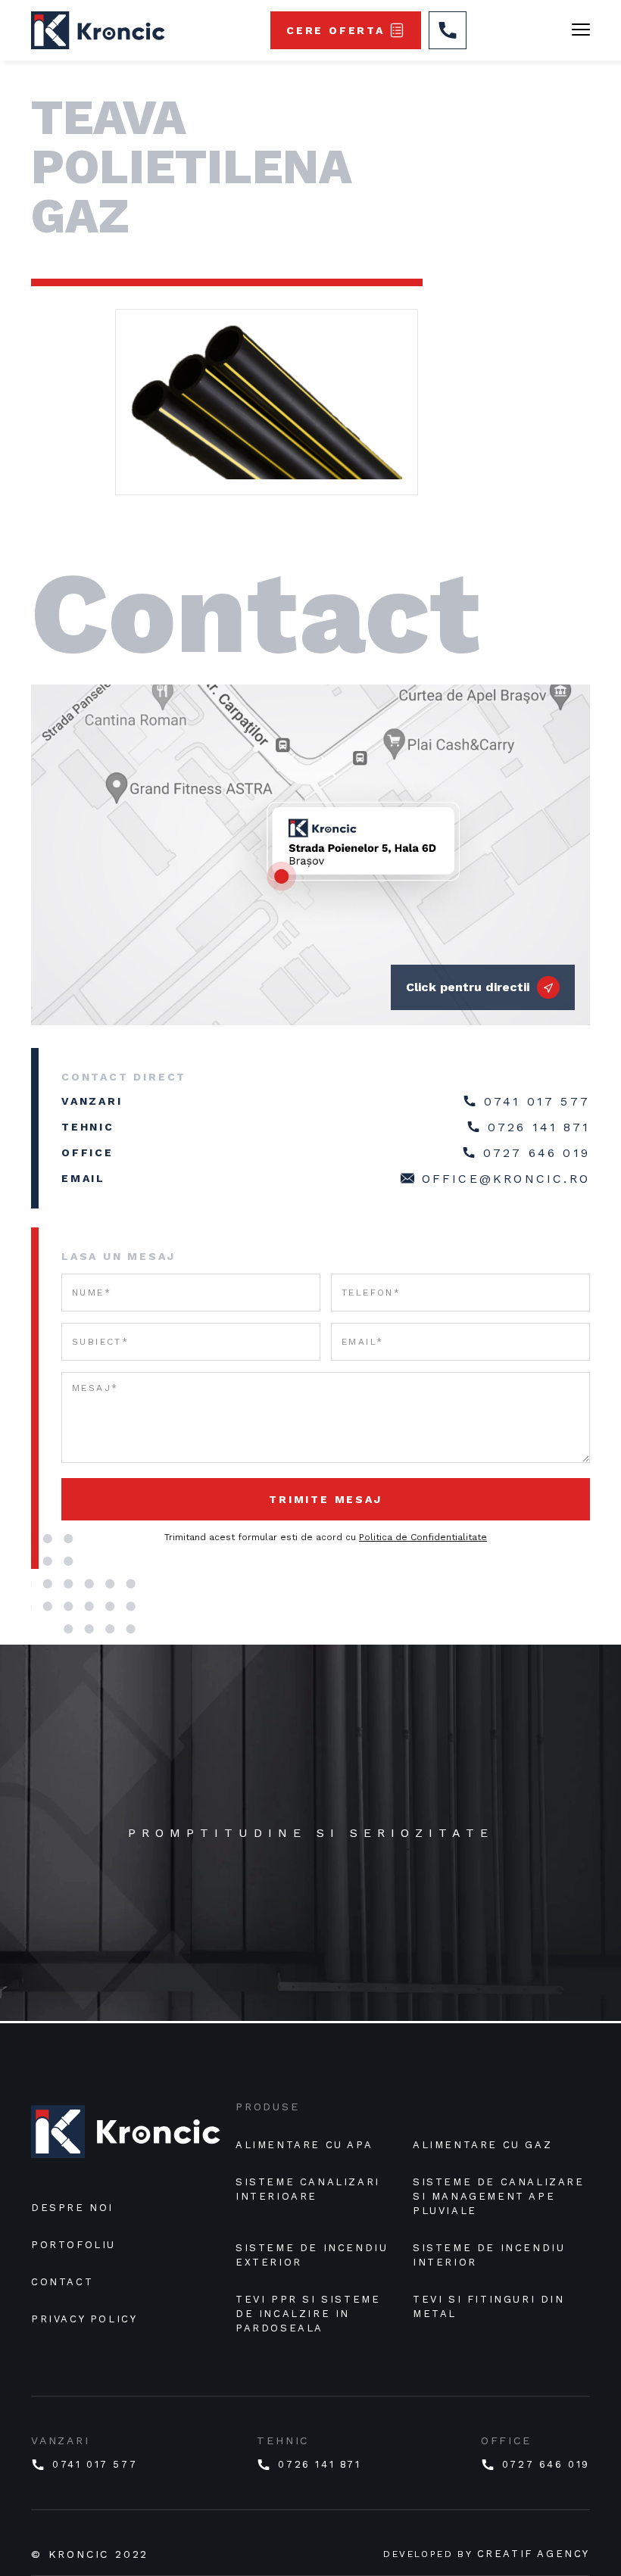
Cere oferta (335, 30)
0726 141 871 (539, 1127)
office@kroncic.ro (506, 1179)
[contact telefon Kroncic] (448, 30)
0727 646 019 (537, 1153)
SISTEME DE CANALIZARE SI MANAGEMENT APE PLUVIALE (501, 2196)
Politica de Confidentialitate (423, 1537)
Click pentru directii (468, 987)
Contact (62, 2282)
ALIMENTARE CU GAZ (482, 2145)
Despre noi (72, 2208)
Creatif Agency (534, 2554)
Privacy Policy (84, 2319)
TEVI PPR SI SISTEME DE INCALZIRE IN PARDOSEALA (310, 2314)
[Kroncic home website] (126, 2138)
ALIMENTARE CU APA (304, 2145)
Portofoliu (73, 2245)
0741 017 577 (537, 1101)
